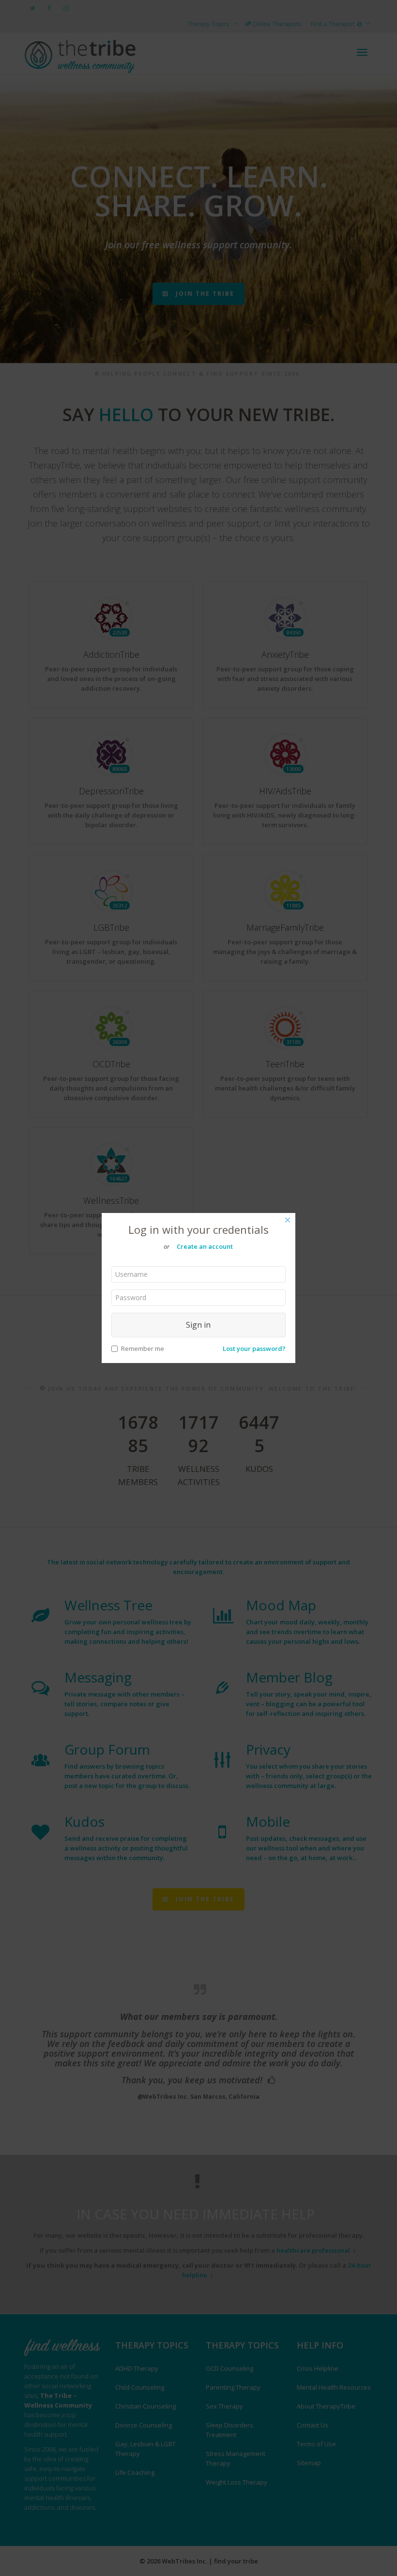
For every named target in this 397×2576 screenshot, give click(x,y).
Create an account (205, 1246)
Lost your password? (254, 1349)
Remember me (143, 1349)
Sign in (198, 1325)
